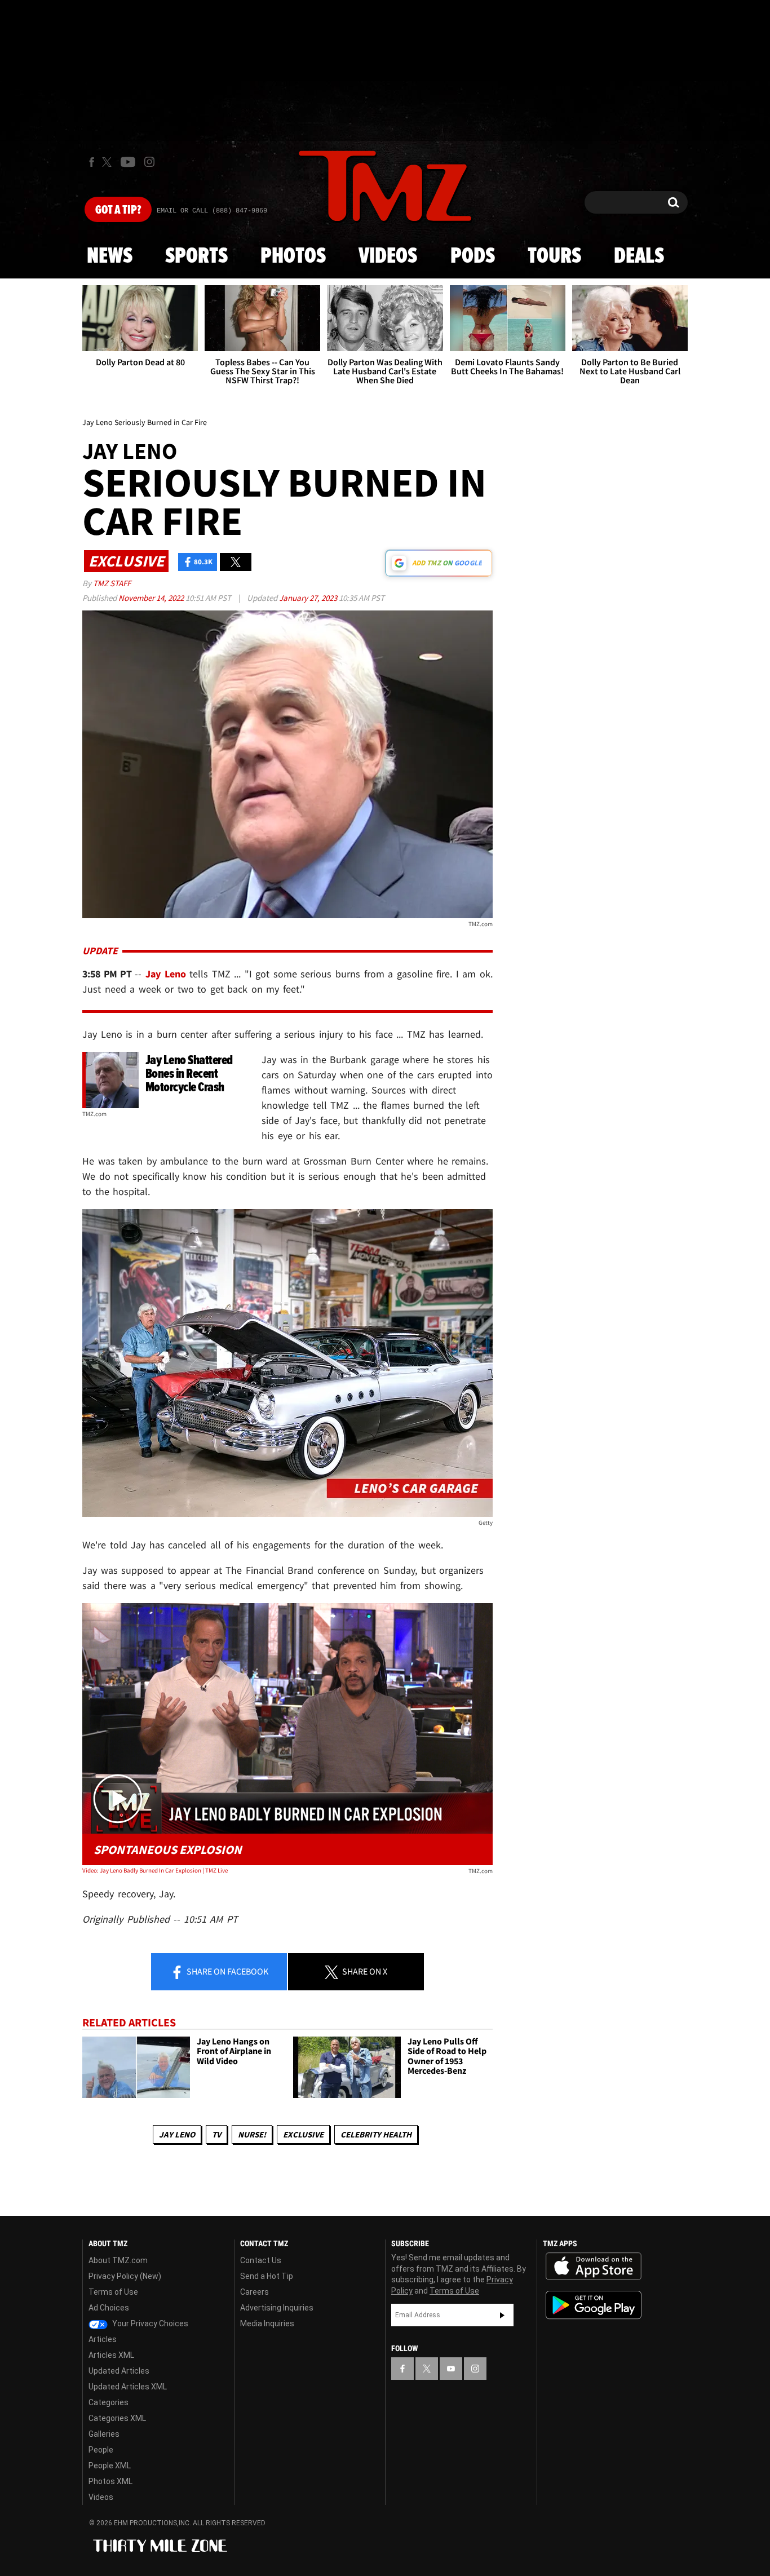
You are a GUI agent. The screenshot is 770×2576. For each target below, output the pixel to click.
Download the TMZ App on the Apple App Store (594, 2267)
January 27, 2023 (309, 598)
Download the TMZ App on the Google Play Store (594, 2305)
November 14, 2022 (152, 598)
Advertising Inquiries (277, 2308)
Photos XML (110, 2481)
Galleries (104, 2434)
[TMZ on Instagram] (149, 162)
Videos (388, 256)
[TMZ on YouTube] (451, 2369)
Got (118, 210)
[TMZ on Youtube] (128, 162)
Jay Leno (177, 2134)
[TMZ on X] (109, 162)
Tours (554, 256)
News (110, 256)
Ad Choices (109, 2308)
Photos (293, 256)
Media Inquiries (267, 2323)
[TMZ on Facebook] (92, 162)
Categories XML (117, 2418)
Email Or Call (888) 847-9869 (212, 211)
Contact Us (261, 2260)
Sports (196, 256)
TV (216, 2134)
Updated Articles (119, 2371)
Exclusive (303, 2134)
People (101, 2450)
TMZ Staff (112, 583)
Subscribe (502, 2315)
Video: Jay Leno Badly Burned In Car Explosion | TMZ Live (155, 1870)
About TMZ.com (118, 2260)
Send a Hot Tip (267, 2276)
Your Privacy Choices (149, 2323)
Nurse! (252, 2134)
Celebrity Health (376, 2134)
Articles (103, 2339)
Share (227, 1971)
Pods (473, 256)
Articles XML (111, 2355)
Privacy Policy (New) (125, 2276)
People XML (110, 2466)
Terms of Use (113, 2292)
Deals (639, 256)
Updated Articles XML (128, 2387)
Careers (255, 2292)
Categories (109, 2402)
